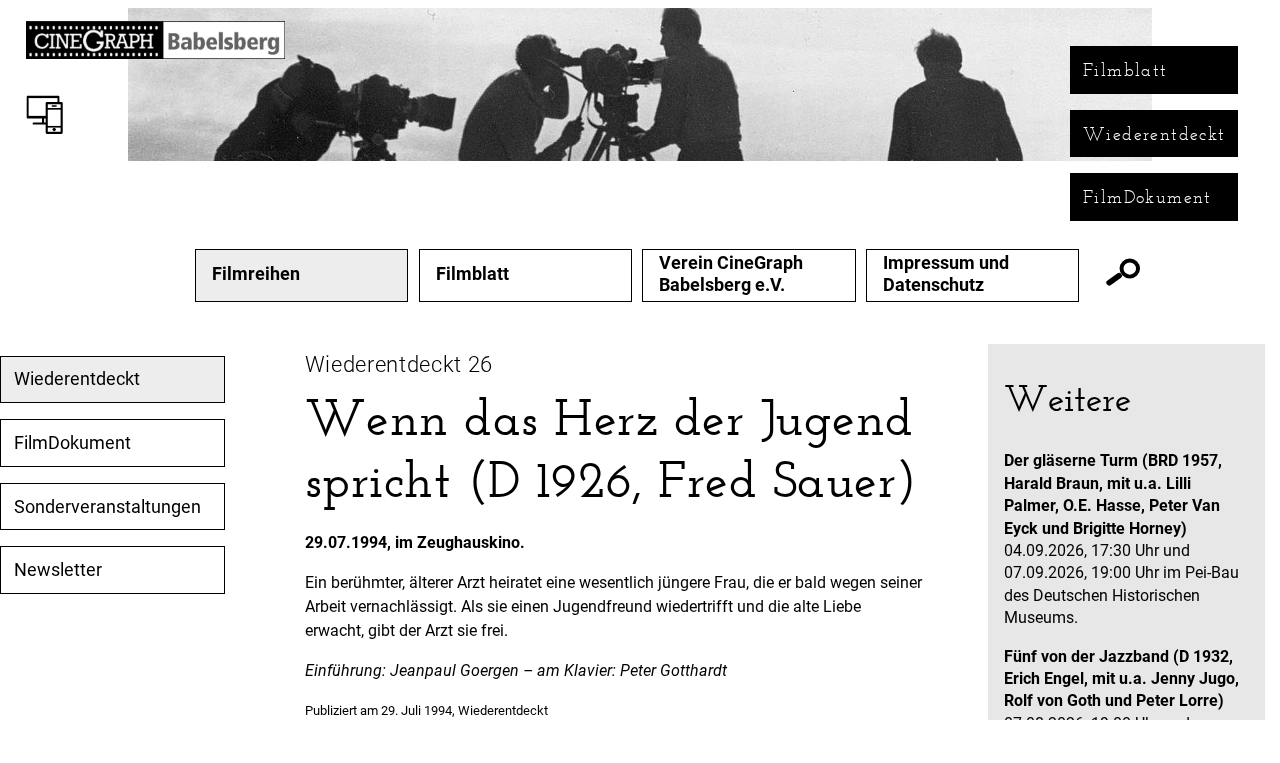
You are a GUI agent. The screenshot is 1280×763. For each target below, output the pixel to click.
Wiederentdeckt (1154, 134)
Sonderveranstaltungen (107, 507)
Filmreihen (256, 274)
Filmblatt (1125, 70)
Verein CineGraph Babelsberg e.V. (731, 273)
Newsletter (58, 570)
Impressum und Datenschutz (946, 273)
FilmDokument (1147, 197)
